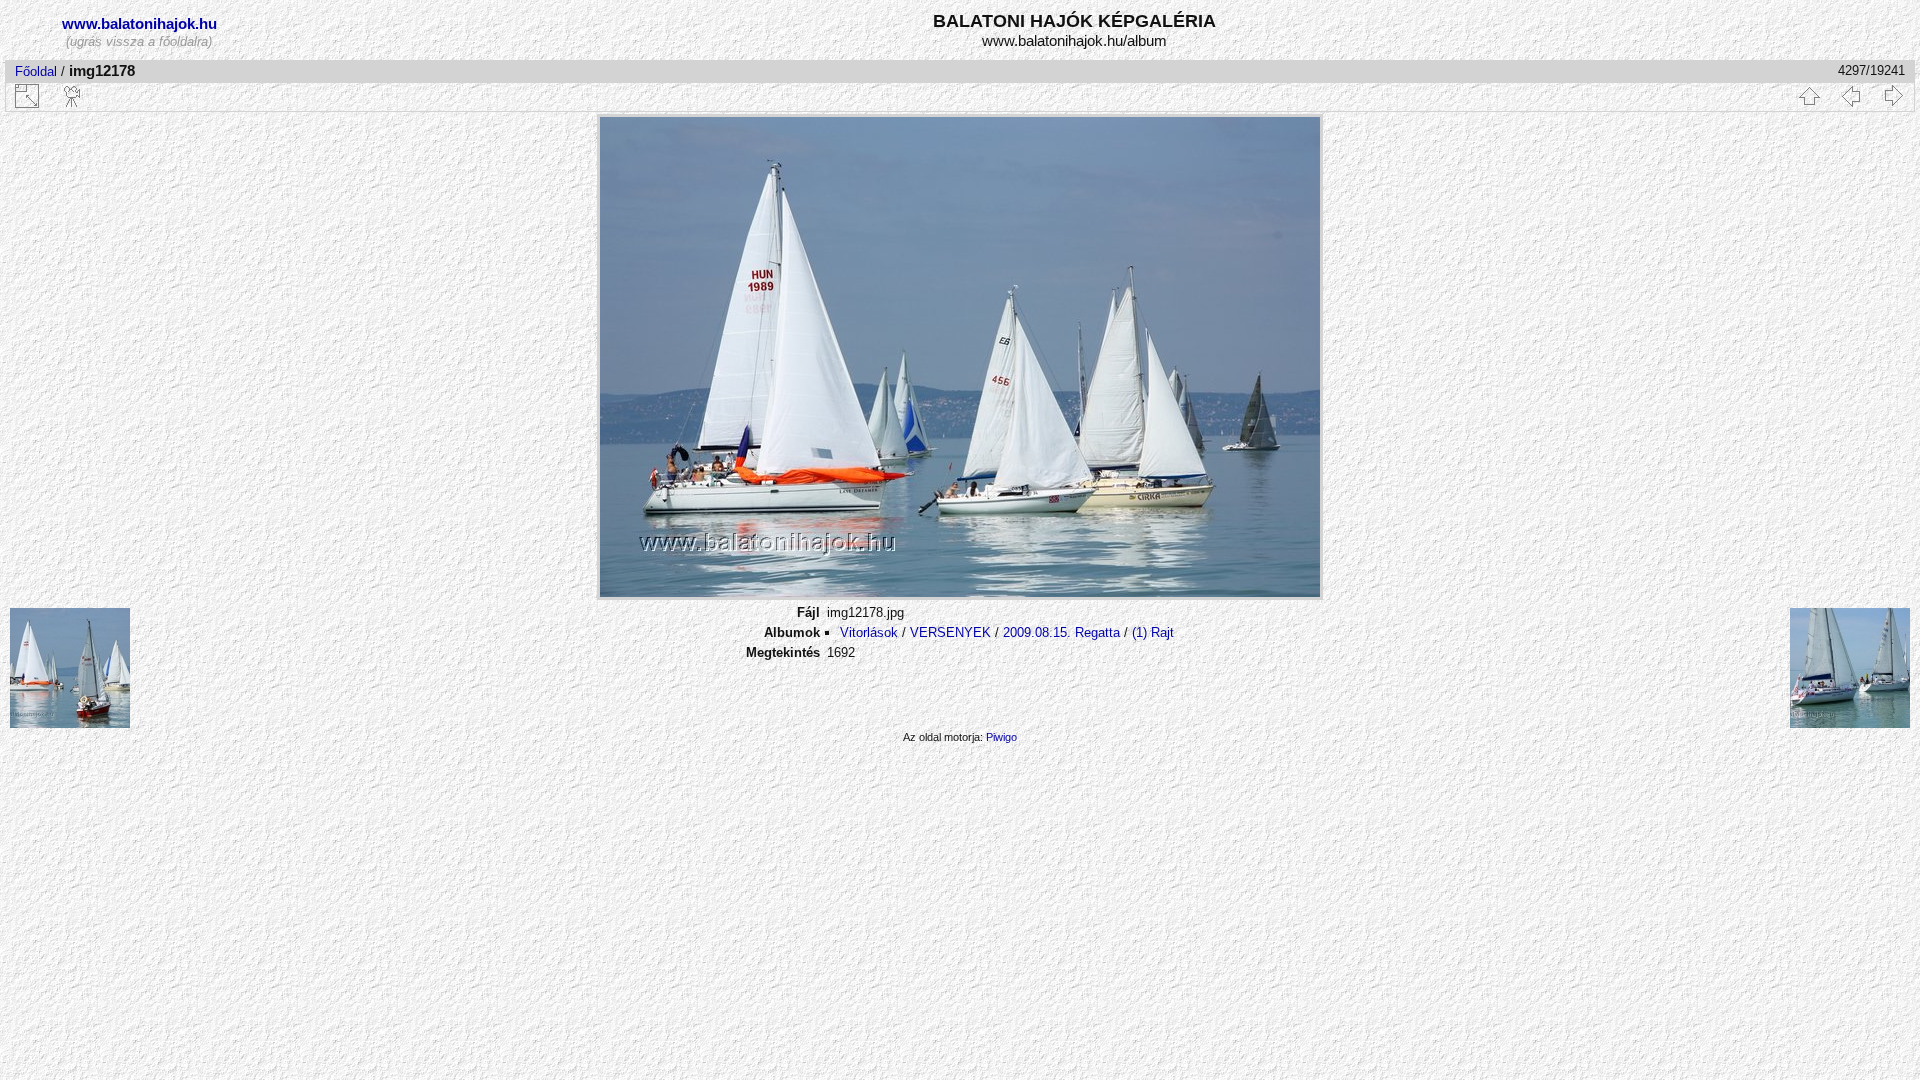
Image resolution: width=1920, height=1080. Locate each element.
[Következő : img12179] (1893, 96)
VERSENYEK (950, 632)
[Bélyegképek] (1809, 96)
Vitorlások (869, 632)
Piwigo (1001, 737)
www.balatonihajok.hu (139, 23)
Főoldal (36, 71)
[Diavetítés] (73, 96)
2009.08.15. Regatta (1061, 632)
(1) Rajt (1153, 632)
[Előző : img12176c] (1851, 96)
